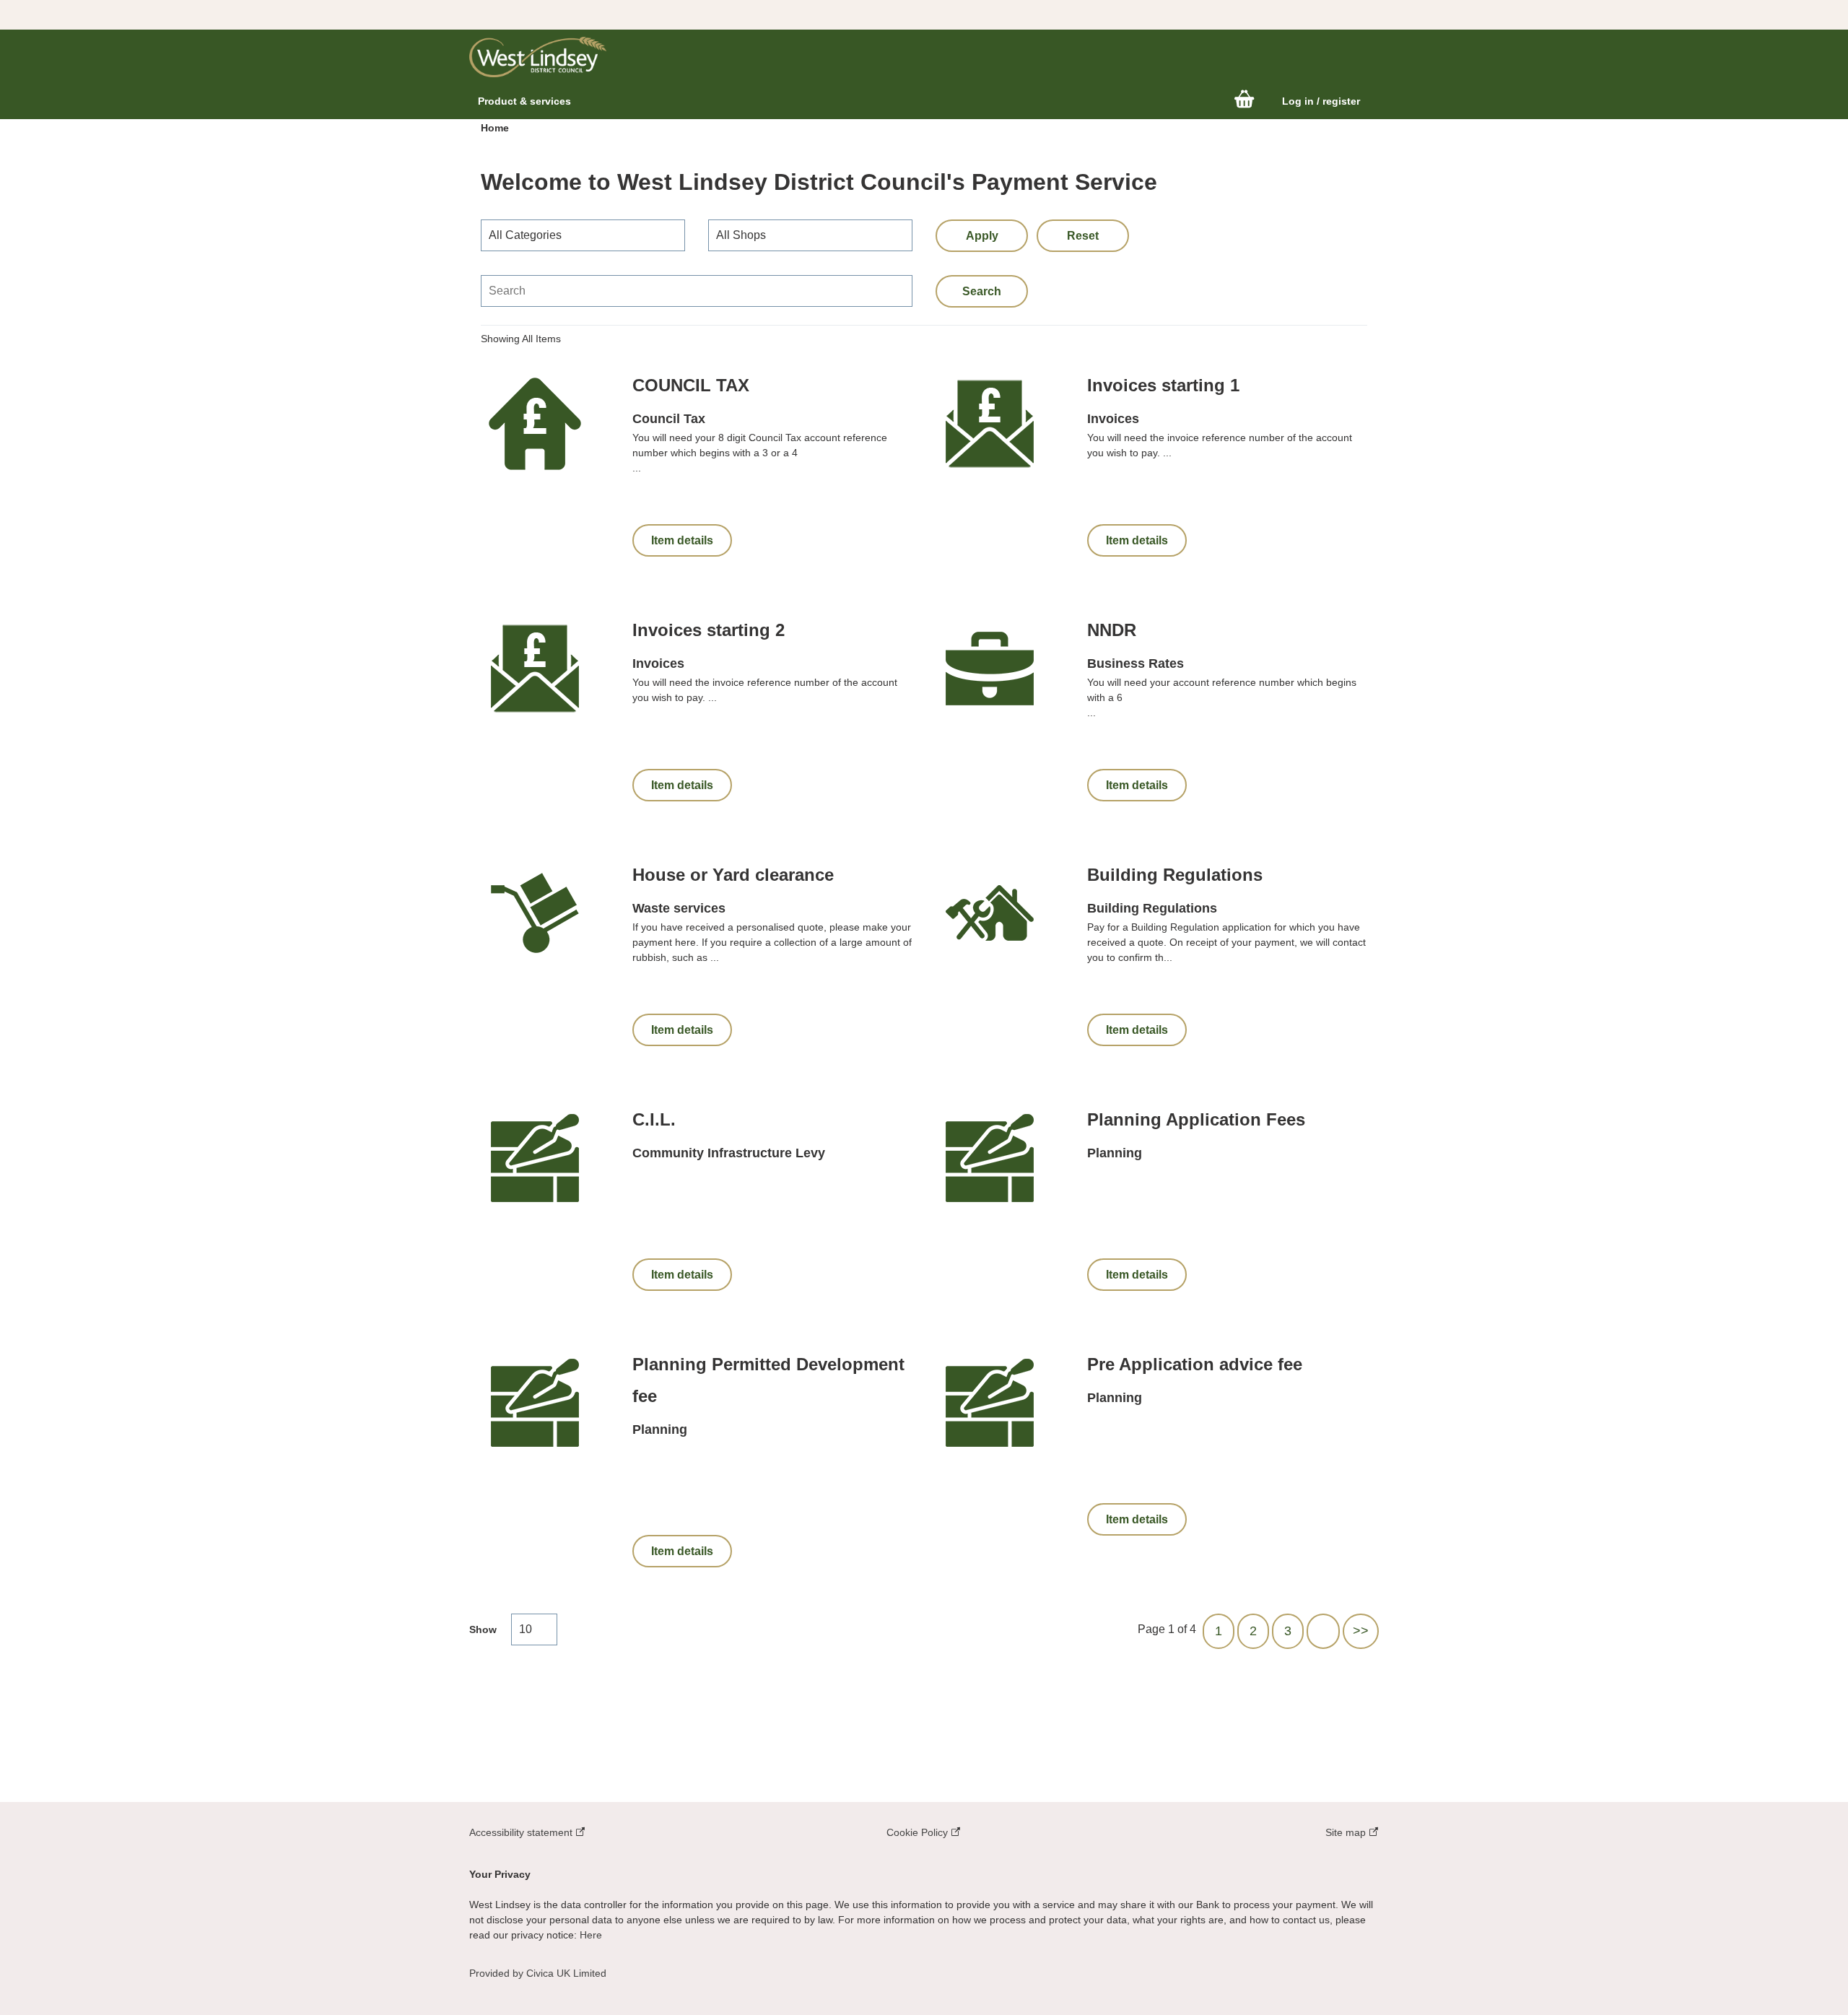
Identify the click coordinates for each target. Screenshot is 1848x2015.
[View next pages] (1323, 1631)
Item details (682, 540)
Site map (1347, 1832)
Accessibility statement (522, 1832)
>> (1361, 1631)
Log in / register (1321, 101)
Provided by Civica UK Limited (538, 1973)
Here (591, 1935)
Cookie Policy (919, 1832)
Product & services (524, 101)
